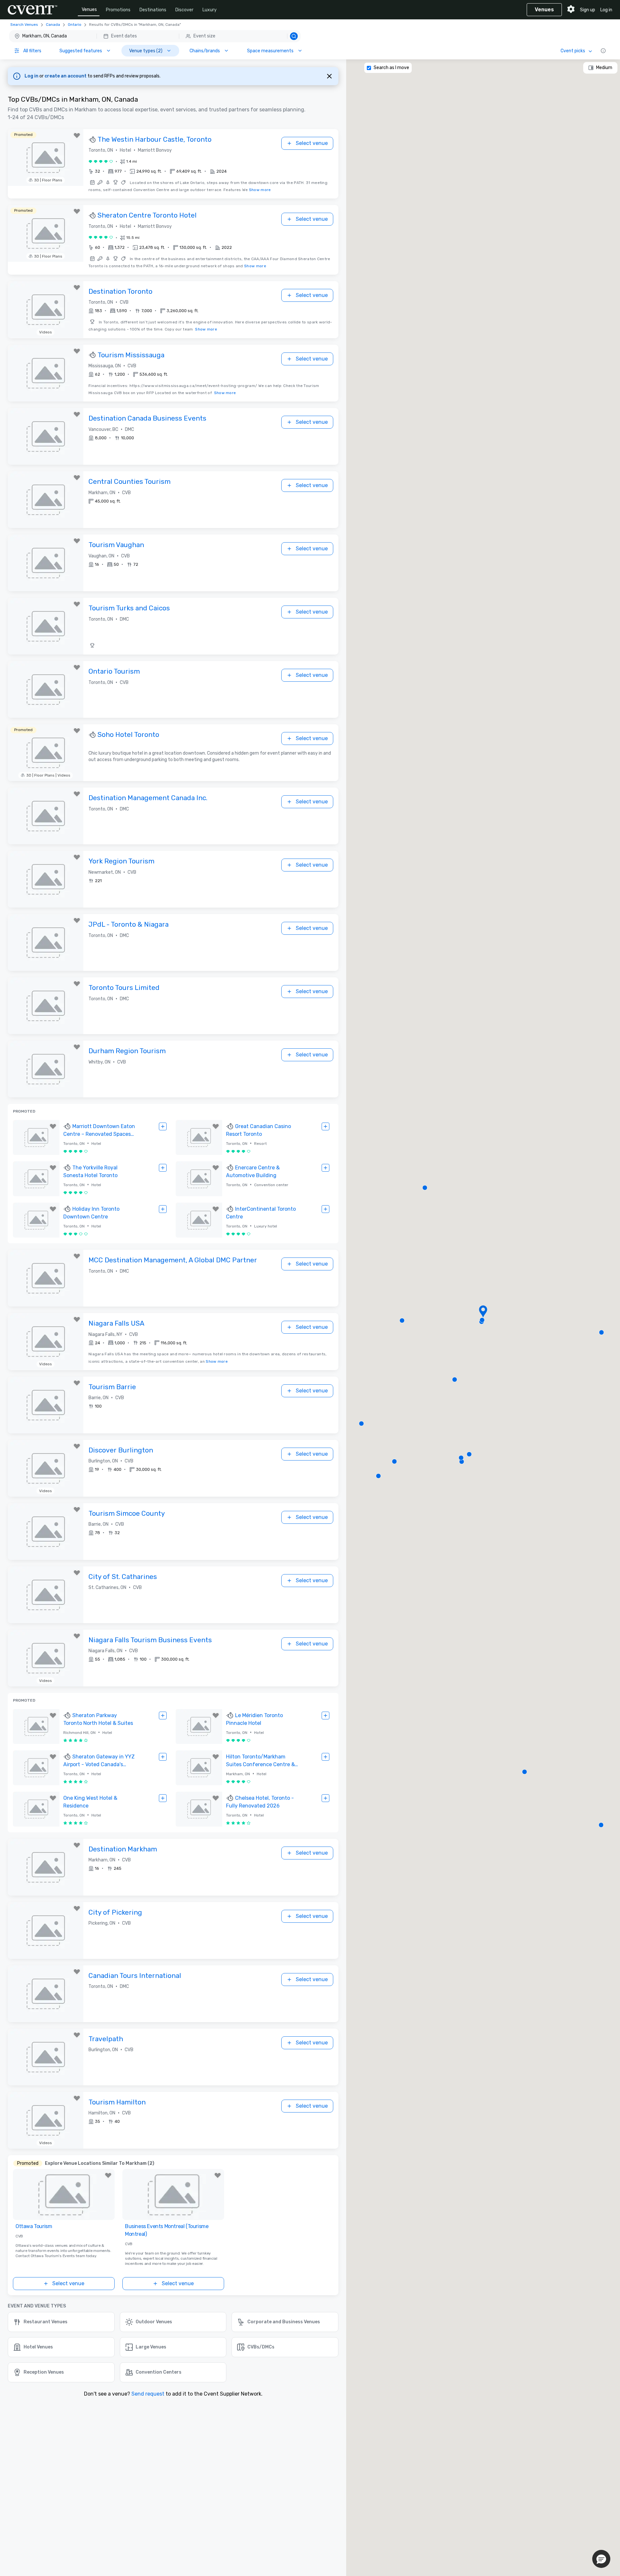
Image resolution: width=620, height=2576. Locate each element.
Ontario (75, 25)
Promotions (118, 10)
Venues (89, 10)
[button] (155, 36)
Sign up (588, 10)
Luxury (210, 10)
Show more (260, 190)
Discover (184, 10)
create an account (66, 76)
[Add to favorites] (77, 136)
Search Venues (24, 25)
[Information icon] (603, 51)
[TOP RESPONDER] (93, 140)
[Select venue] (163, 1126)
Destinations (153, 10)
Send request (148, 2394)
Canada (53, 25)
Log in (606, 10)
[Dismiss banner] (329, 76)
